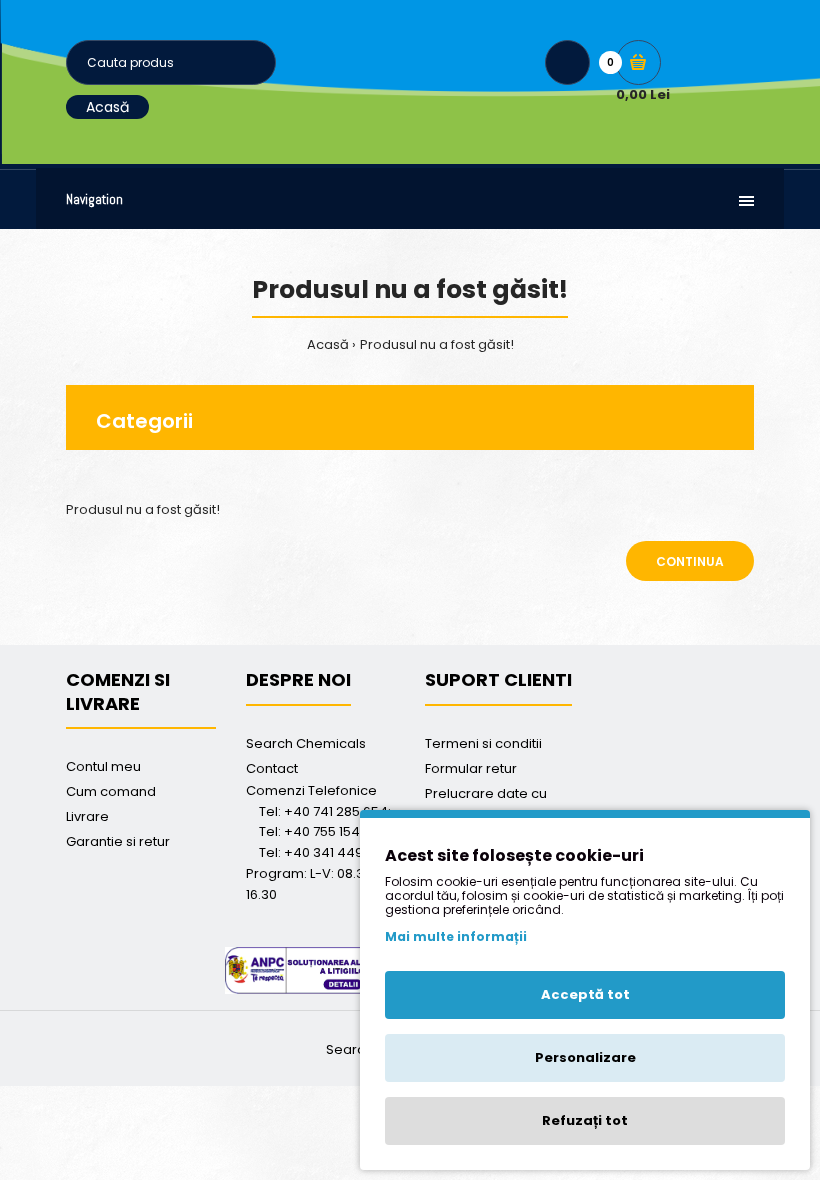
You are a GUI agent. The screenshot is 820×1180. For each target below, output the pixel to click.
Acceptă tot (585, 994)
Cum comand (111, 791)
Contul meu (103, 766)
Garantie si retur (118, 841)
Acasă (107, 107)
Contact (272, 768)
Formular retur (471, 768)
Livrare (87, 816)
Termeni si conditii (483, 743)
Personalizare (585, 1057)
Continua (690, 561)
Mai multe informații (456, 936)
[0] (638, 62)
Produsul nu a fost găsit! (437, 344)
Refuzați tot (585, 1120)
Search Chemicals (306, 743)
